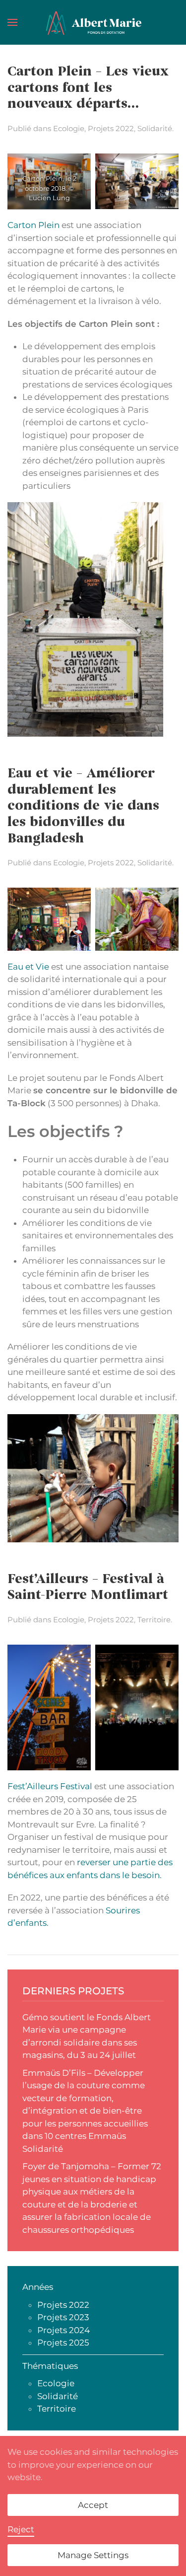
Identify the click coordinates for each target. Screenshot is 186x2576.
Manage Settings (93, 2555)
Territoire (154, 1620)
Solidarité (155, 128)
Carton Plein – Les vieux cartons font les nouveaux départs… (88, 88)
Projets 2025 (63, 2343)
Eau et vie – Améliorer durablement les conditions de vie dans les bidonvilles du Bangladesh (83, 807)
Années (38, 2287)
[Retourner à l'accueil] (93, 22)
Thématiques (50, 2366)
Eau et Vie (28, 967)
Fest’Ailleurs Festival (51, 1786)
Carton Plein (33, 225)
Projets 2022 (111, 128)
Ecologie (69, 128)
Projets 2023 (63, 2317)
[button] (12, 22)
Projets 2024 (63, 2330)
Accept (93, 2505)
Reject (21, 2529)
